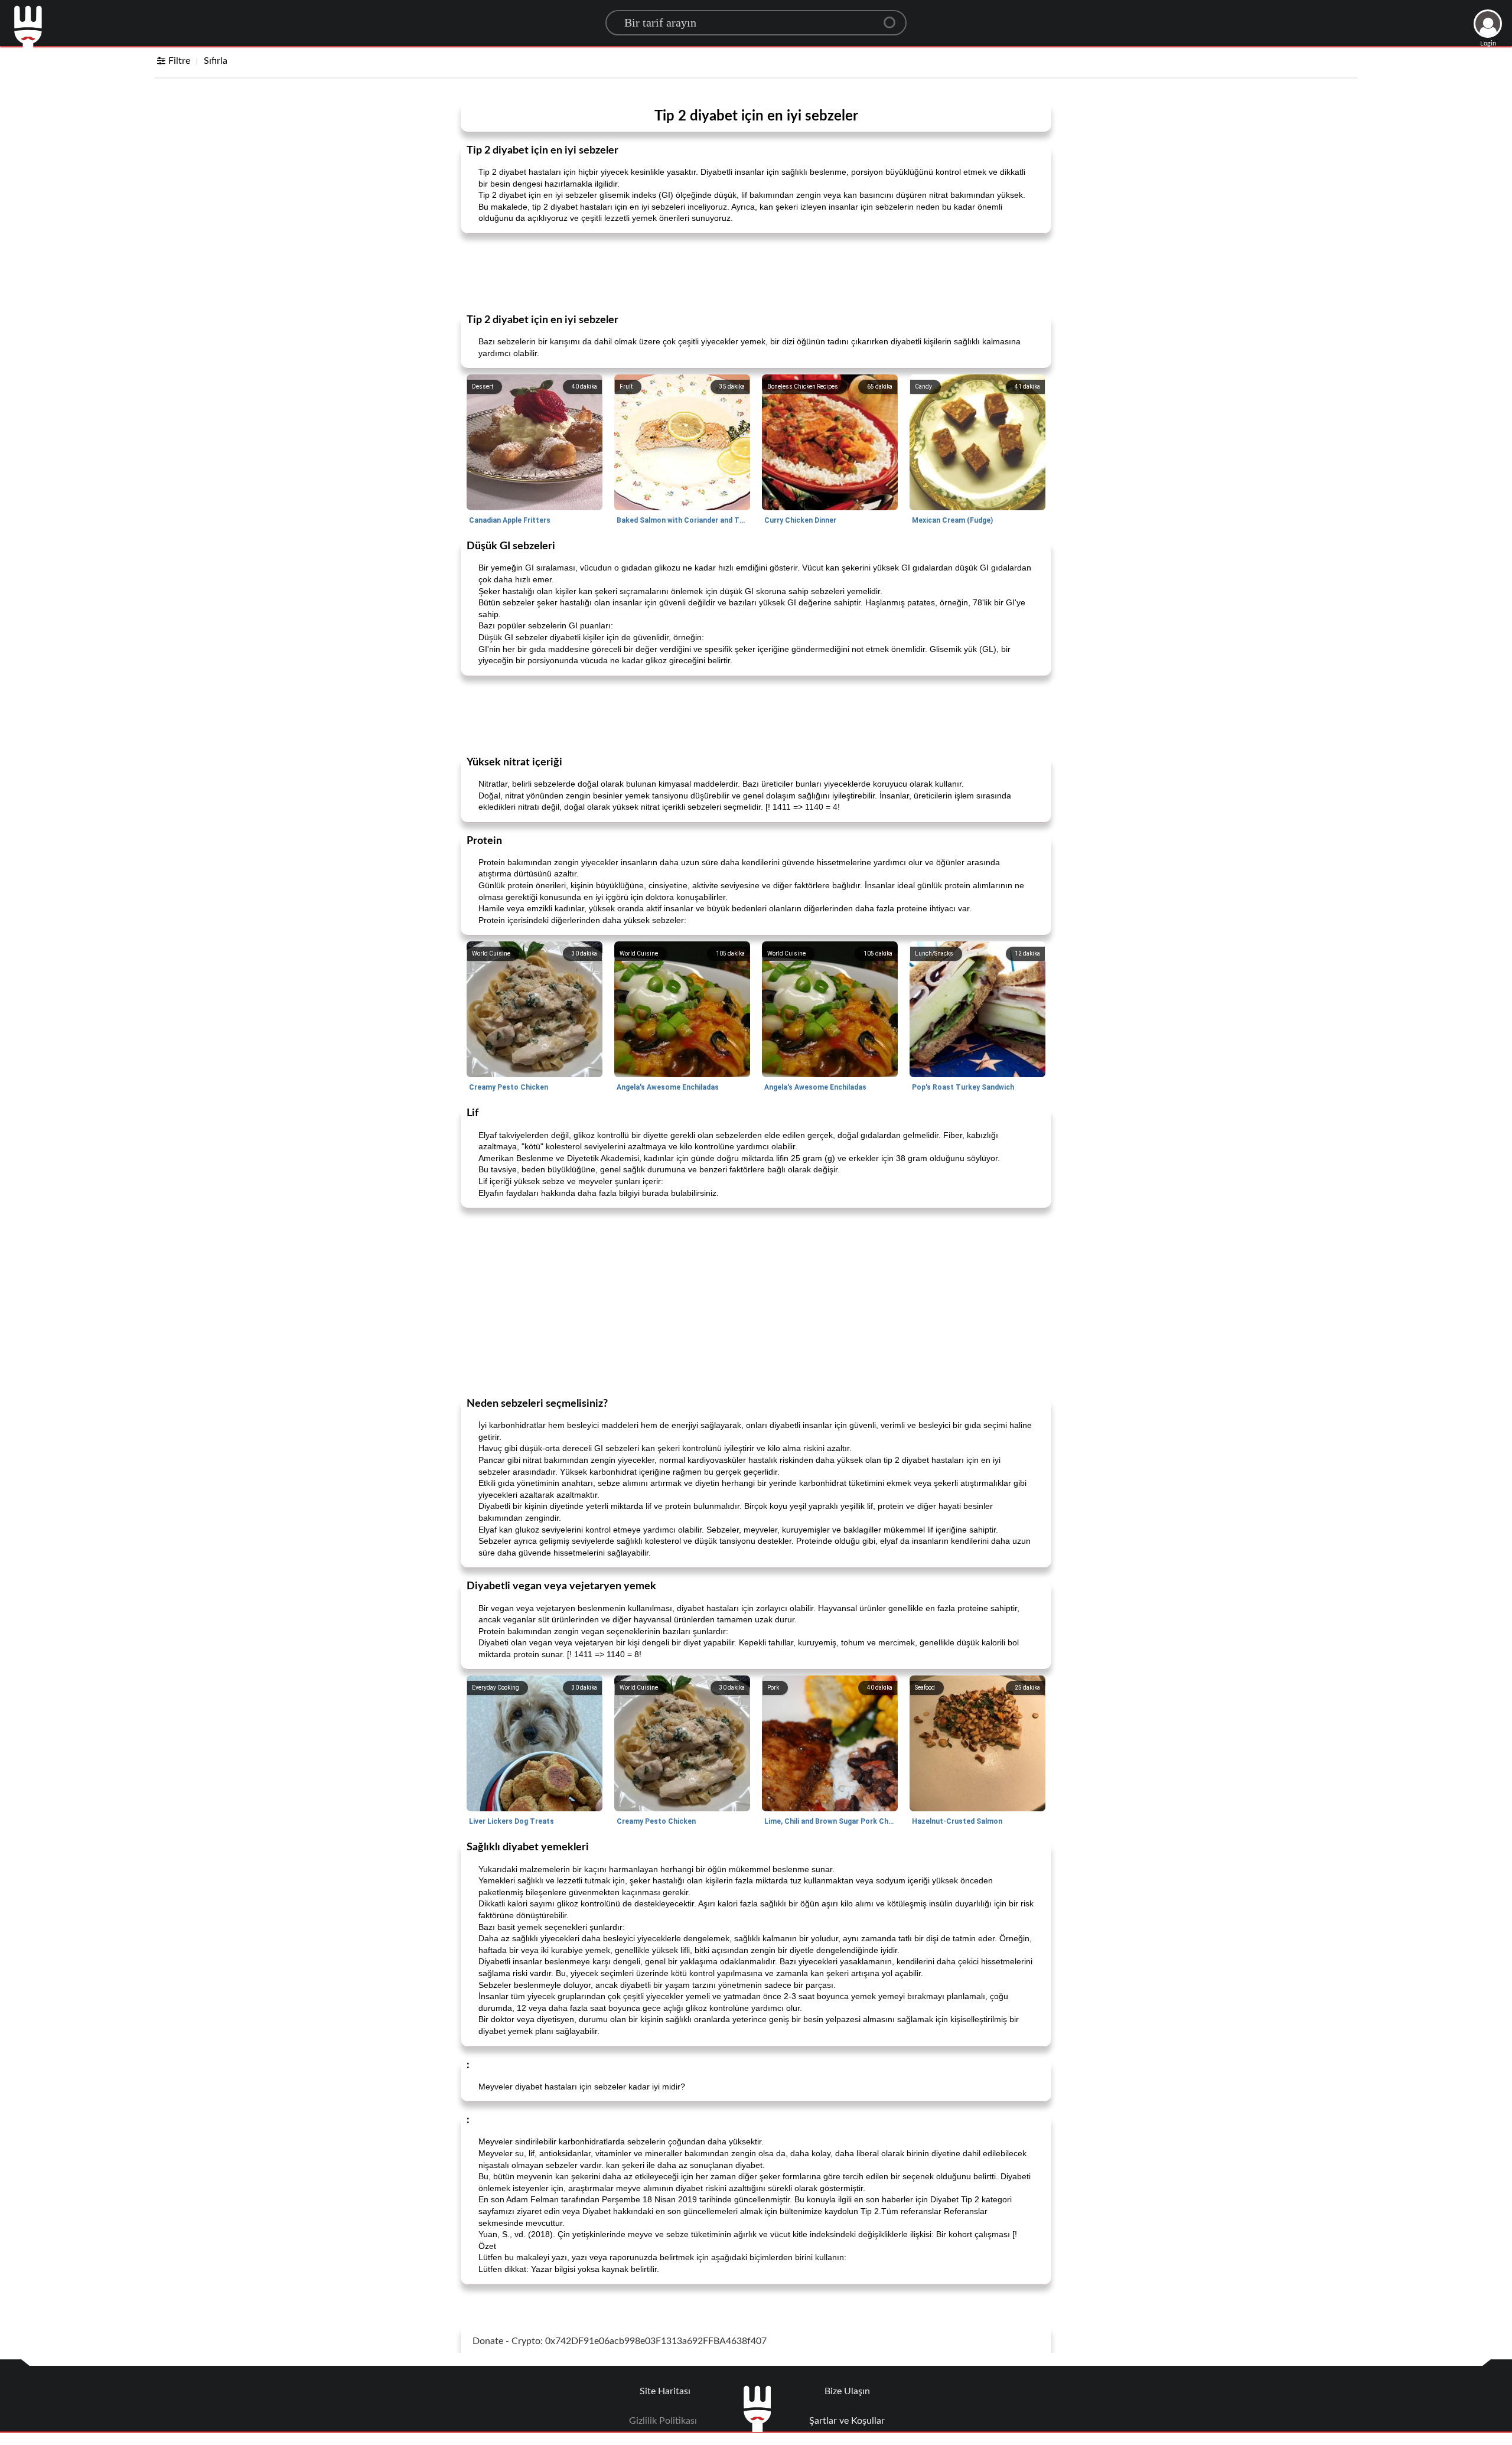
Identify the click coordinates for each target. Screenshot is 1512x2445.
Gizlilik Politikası (663, 2421)
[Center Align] (894, 18)
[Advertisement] (756, 272)
